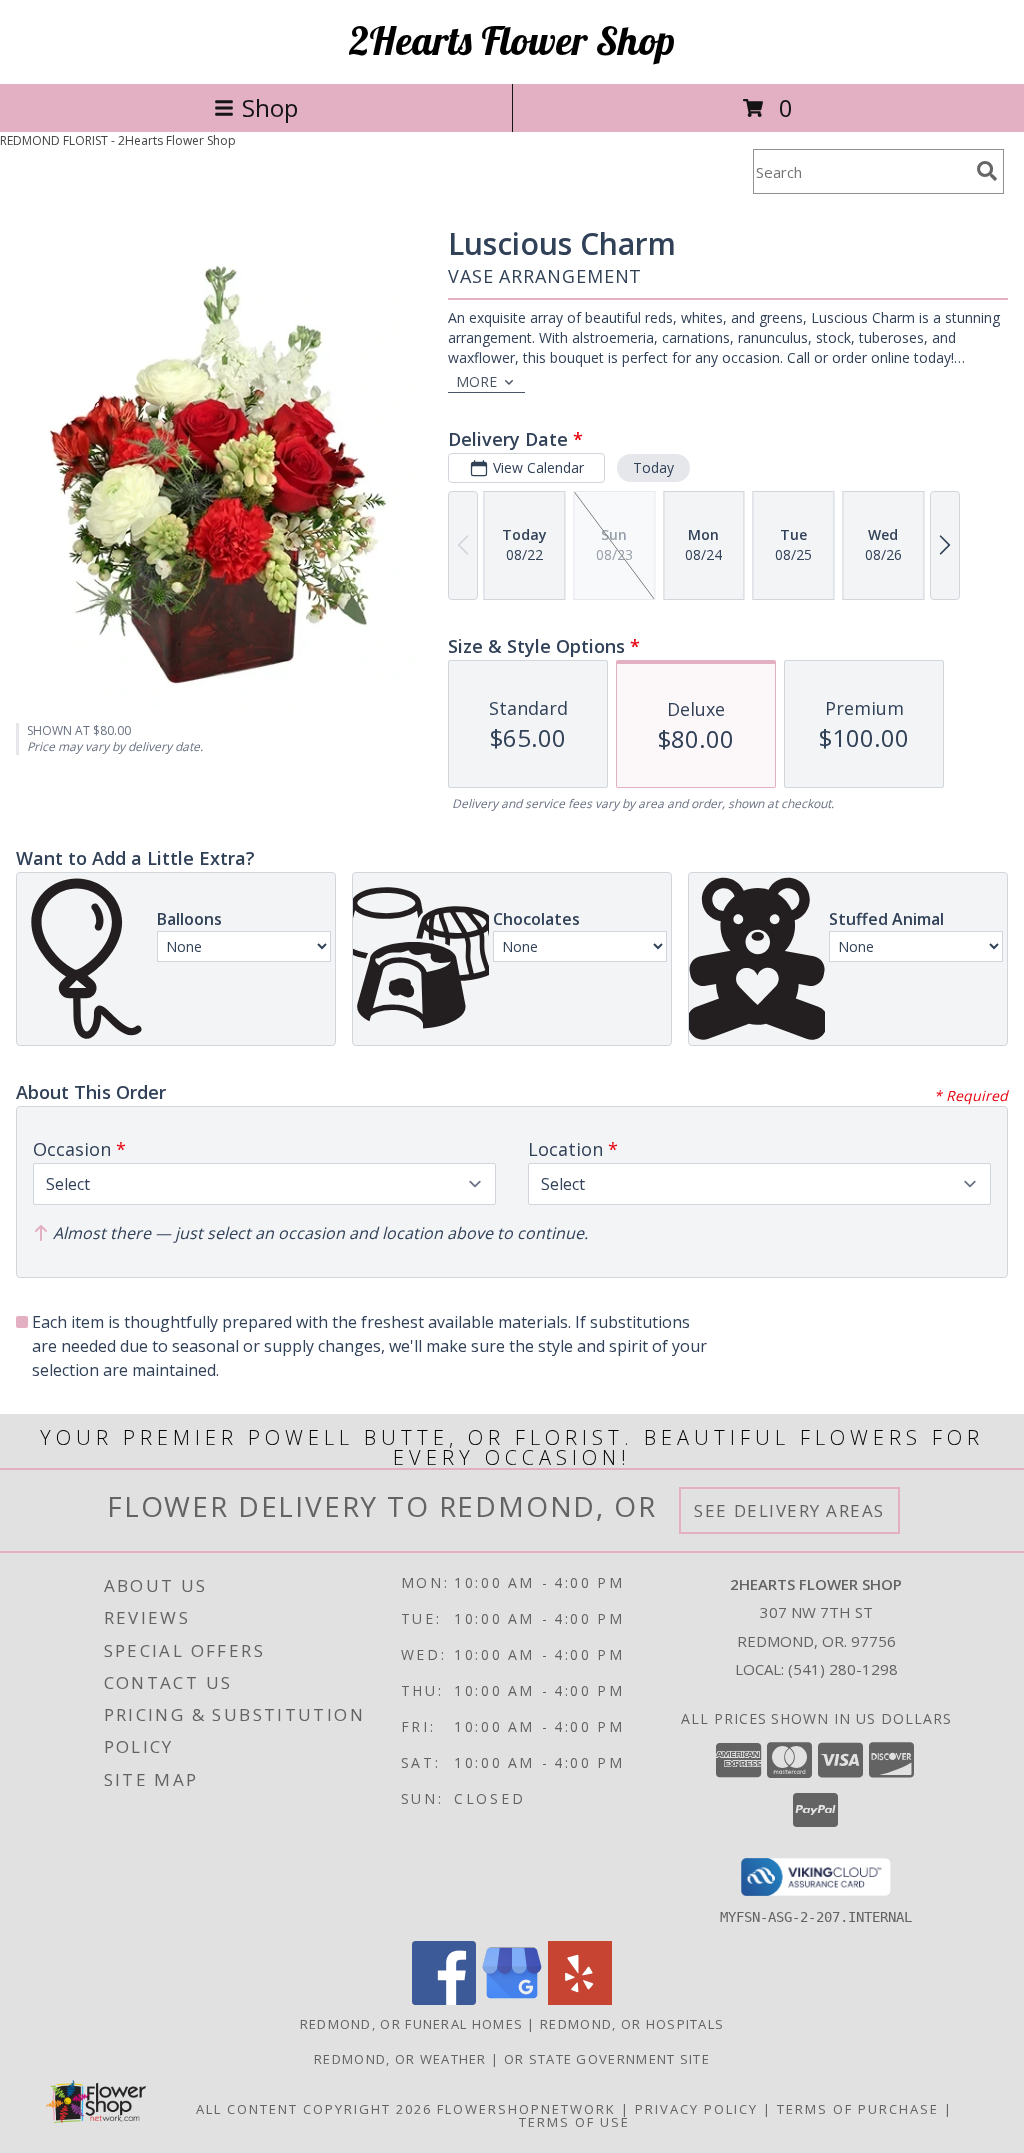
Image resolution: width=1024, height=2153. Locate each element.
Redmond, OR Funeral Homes (412, 2024)
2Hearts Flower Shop (512, 40)
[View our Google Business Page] (512, 1999)
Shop (270, 107)
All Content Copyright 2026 (314, 2109)
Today (653, 467)
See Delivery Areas (789, 1510)
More (476, 381)
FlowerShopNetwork (526, 2109)
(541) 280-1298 (843, 1669)
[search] (987, 171)
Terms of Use (574, 2122)
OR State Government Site (607, 2059)
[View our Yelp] (580, 1999)
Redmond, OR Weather (400, 2059)
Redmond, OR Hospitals (632, 2024)
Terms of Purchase (858, 2109)
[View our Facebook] (444, 1999)
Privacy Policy (696, 2109)
